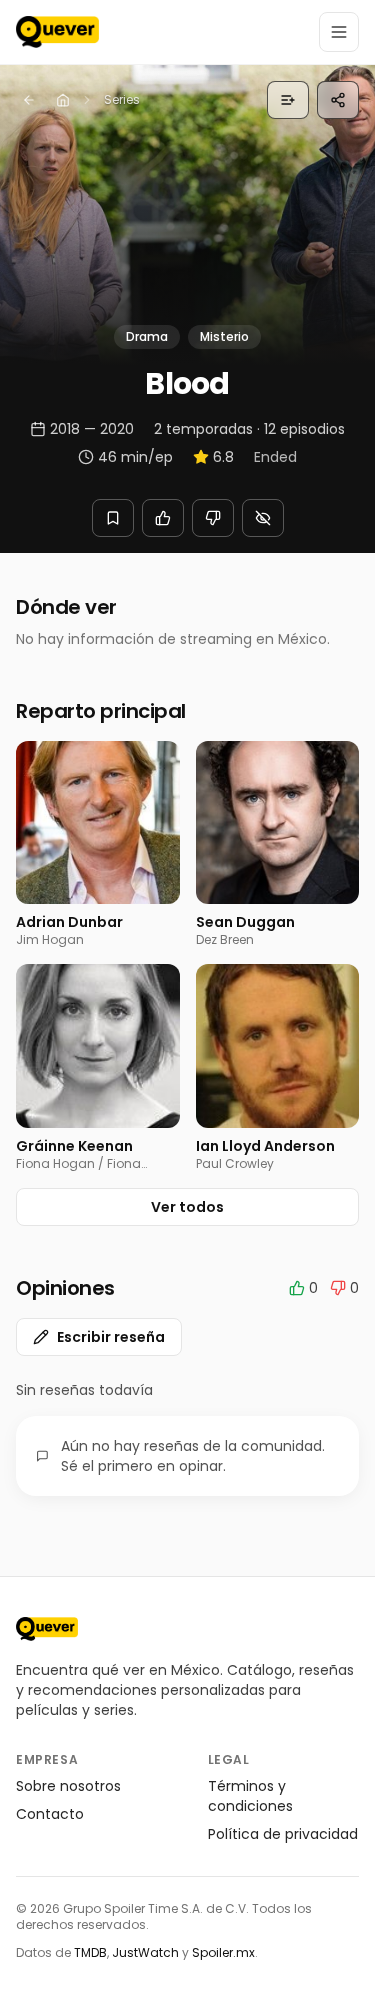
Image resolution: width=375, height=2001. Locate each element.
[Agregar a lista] (288, 100)
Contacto (50, 1814)
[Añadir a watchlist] (113, 518)
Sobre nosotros (68, 1786)
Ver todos (187, 1207)
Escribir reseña (111, 1337)
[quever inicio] (57, 32)
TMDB (90, 1952)
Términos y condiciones (250, 1796)
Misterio (224, 336)
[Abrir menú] (339, 32)
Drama (147, 336)
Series (122, 99)
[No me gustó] (213, 518)
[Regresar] (29, 100)
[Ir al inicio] (47, 1629)
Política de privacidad (283, 1834)
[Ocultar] (263, 518)
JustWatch (145, 1952)
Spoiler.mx (223, 1952)
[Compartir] (338, 100)
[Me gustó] (163, 518)
